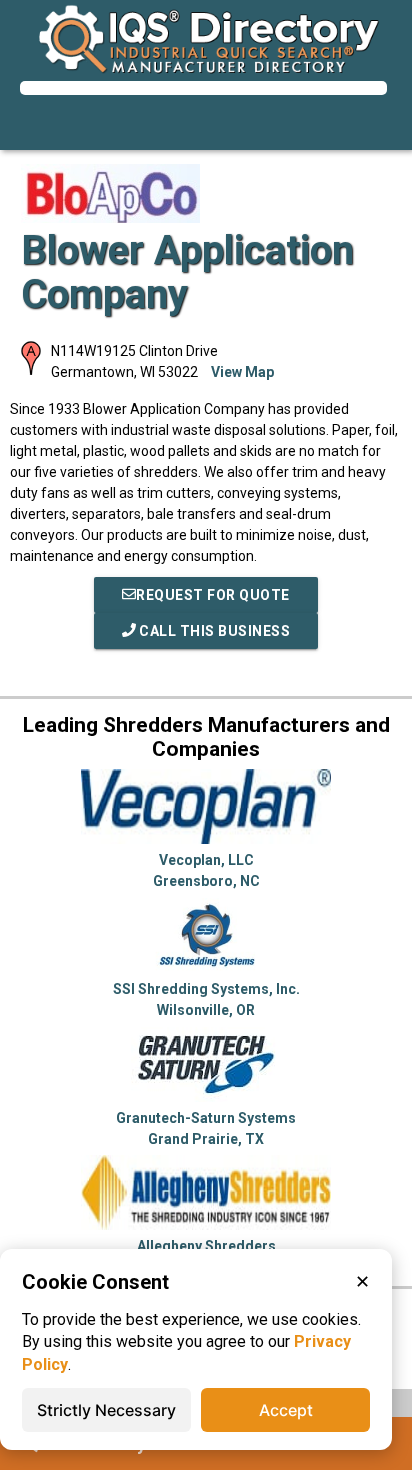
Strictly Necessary (106, 1410)
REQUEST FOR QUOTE (213, 595)
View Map (242, 372)
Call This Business (213, 631)
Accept (286, 1410)
